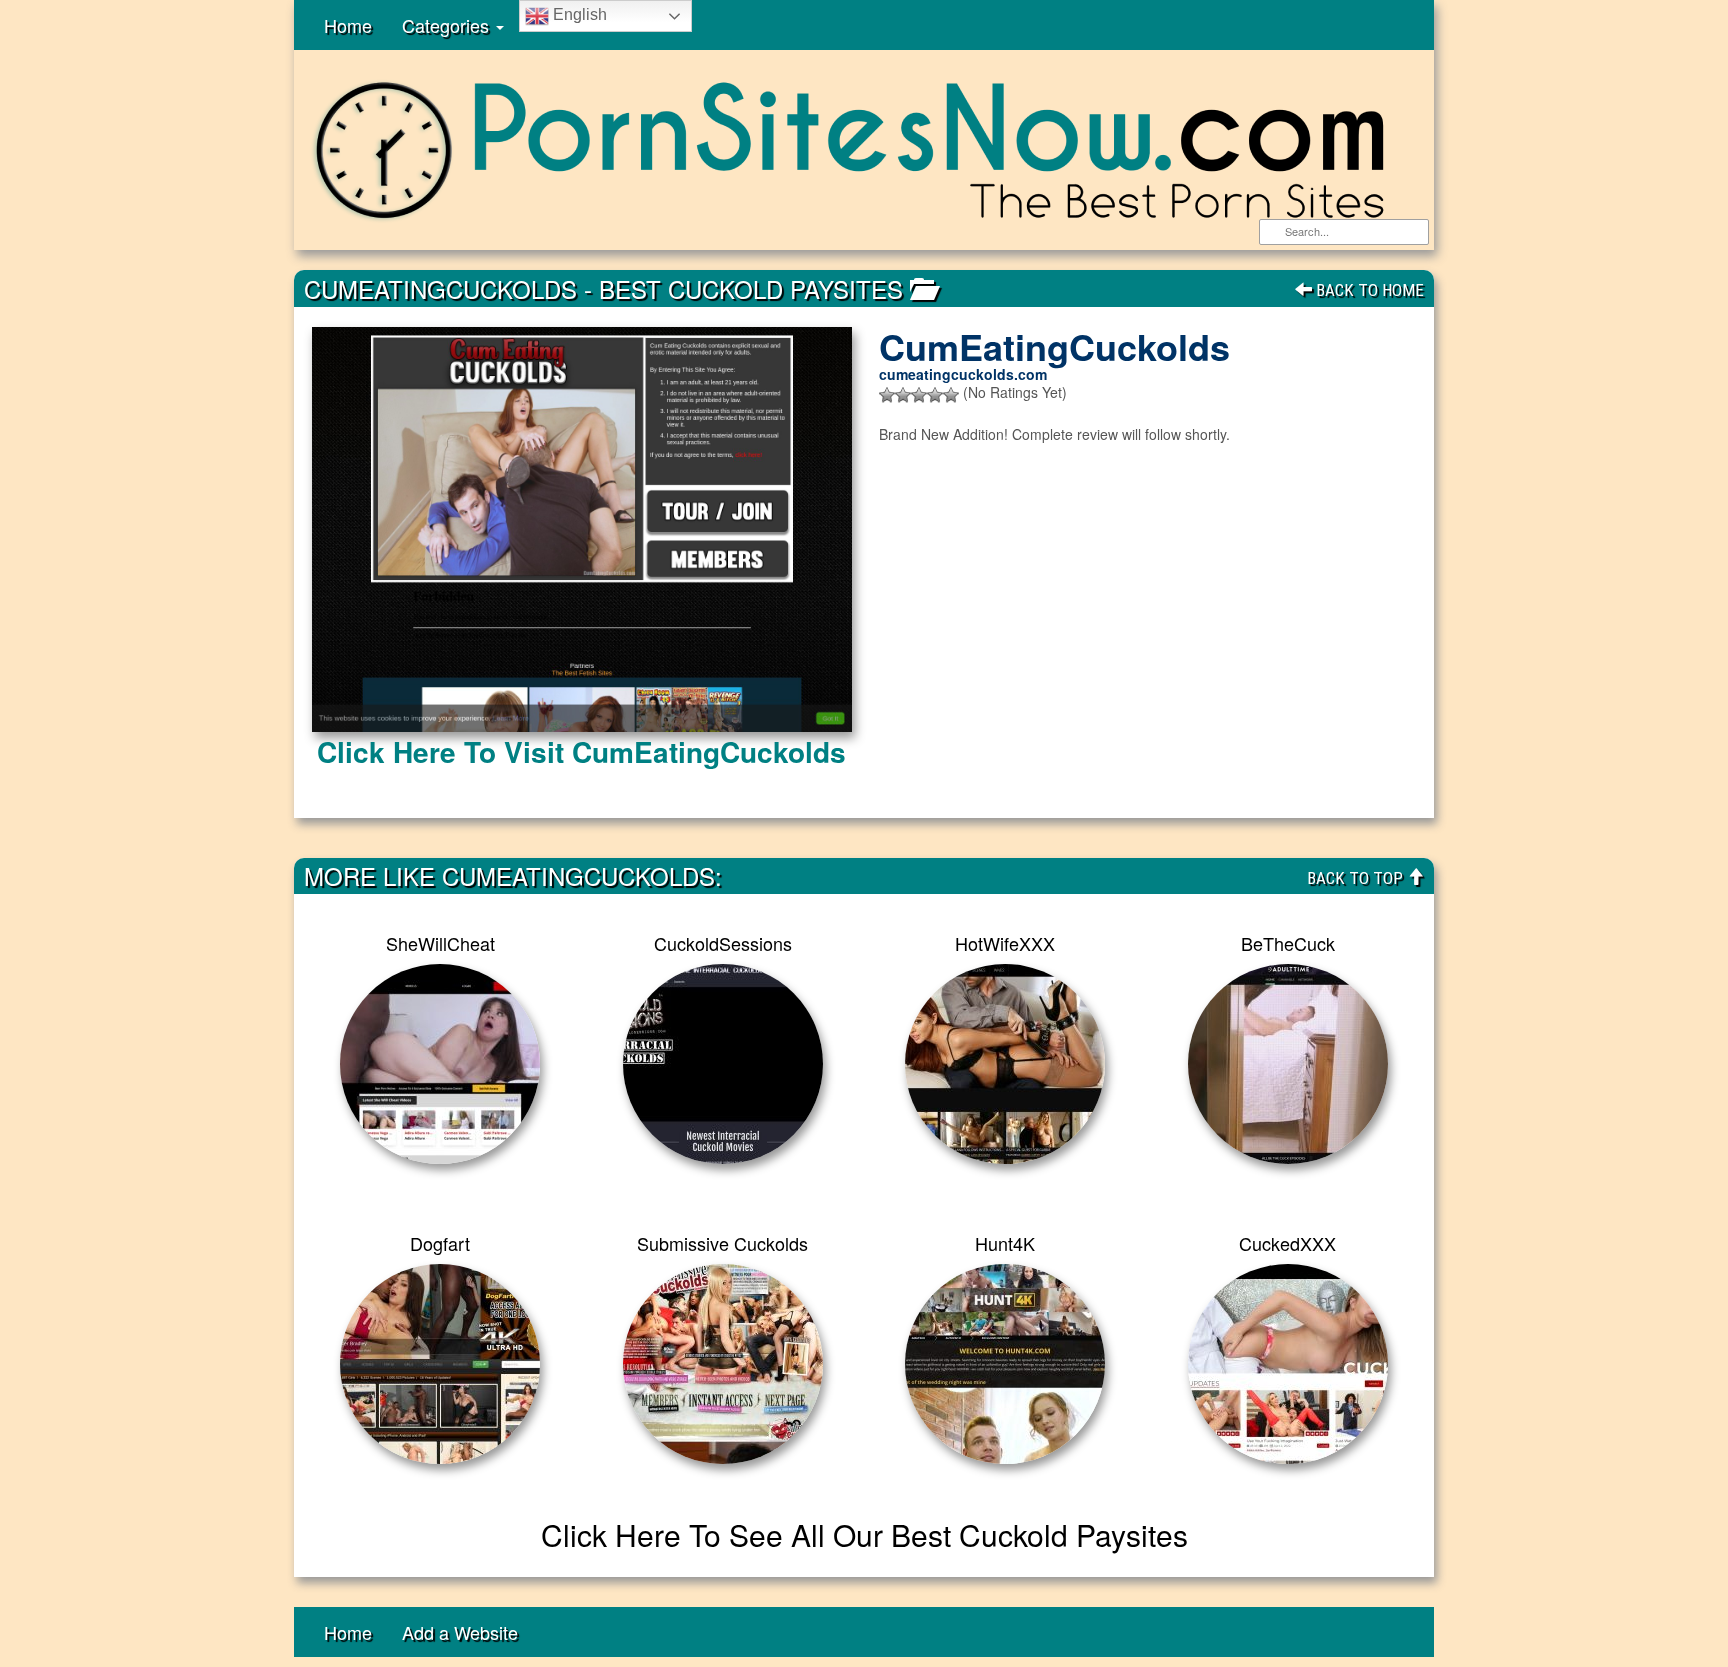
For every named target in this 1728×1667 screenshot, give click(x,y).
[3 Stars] (919, 395)
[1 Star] (887, 395)
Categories (448, 25)
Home (348, 25)
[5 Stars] (951, 395)
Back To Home (1368, 290)
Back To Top (1357, 878)
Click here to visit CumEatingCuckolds (581, 751)
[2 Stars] (903, 395)
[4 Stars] (935, 395)
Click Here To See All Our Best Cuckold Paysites (864, 1534)
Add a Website (460, 1632)
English (578, 14)
